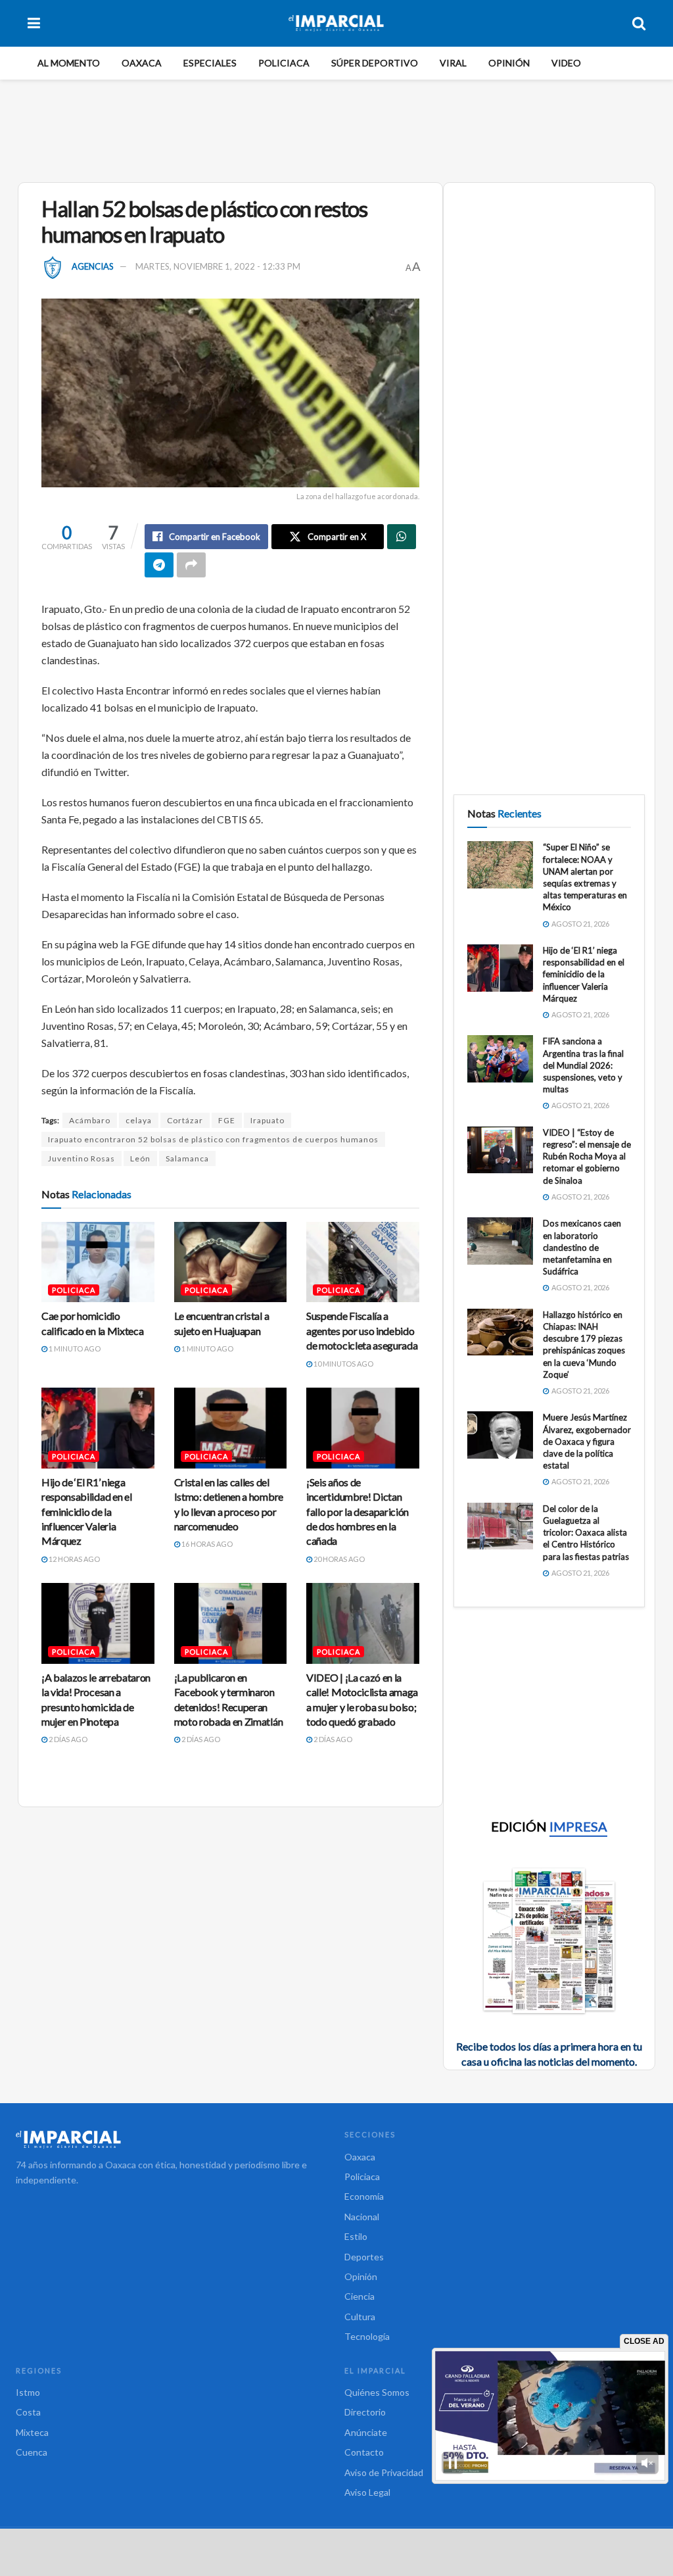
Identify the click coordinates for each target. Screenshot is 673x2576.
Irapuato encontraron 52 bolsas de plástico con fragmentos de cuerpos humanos (213, 1139)
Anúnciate (366, 2432)
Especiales (210, 63)
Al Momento (69, 63)
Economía (364, 2196)
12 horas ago (74, 1559)
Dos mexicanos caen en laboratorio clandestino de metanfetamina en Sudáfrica (582, 1247)
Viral (453, 63)
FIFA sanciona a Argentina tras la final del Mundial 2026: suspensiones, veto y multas (583, 1065)
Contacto (364, 2452)
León (140, 1158)
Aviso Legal (367, 2492)
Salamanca (187, 1158)
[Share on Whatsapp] (402, 537)
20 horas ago (338, 1559)
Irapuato (267, 1120)
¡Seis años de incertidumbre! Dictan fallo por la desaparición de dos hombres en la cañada (358, 1512)
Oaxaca (142, 63)
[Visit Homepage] (336, 23)
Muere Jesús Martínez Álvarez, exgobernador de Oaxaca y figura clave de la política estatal (587, 1441)
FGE (227, 1120)
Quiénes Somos (377, 2392)
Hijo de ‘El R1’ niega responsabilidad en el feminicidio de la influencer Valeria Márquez (86, 1512)
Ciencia (360, 2296)
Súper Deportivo (375, 63)
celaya (139, 1120)
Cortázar (185, 1120)
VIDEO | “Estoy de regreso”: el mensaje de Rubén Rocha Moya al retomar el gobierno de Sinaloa (587, 1156)
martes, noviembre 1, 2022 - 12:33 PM (218, 266)
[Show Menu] (34, 23)
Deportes (364, 2257)
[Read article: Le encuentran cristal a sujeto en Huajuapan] (231, 1262)
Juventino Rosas (81, 1158)
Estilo (356, 2236)
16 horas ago (206, 1544)
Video (566, 63)
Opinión (509, 63)
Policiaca (284, 63)
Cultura (360, 2317)
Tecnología (367, 2336)
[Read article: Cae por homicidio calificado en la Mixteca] (98, 1262)
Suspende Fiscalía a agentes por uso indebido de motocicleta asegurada (362, 1330)
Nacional (362, 2217)
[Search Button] (639, 23)
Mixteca (32, 2432)
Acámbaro (90, 1120)
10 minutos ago (343, 1364)
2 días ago (67, 1739)
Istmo (28, 2392)
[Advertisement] (336, 129)
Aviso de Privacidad (384, 2472)
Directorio (365, 2412)
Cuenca (32, 2452)
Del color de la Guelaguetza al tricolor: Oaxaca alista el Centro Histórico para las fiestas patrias (586, 1533)
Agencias (93, 266)
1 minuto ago (74, 1349)
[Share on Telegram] (159, 565)
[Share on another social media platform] (191, 565)
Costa (28, 2412)
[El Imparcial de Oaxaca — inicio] (172, 2139)
